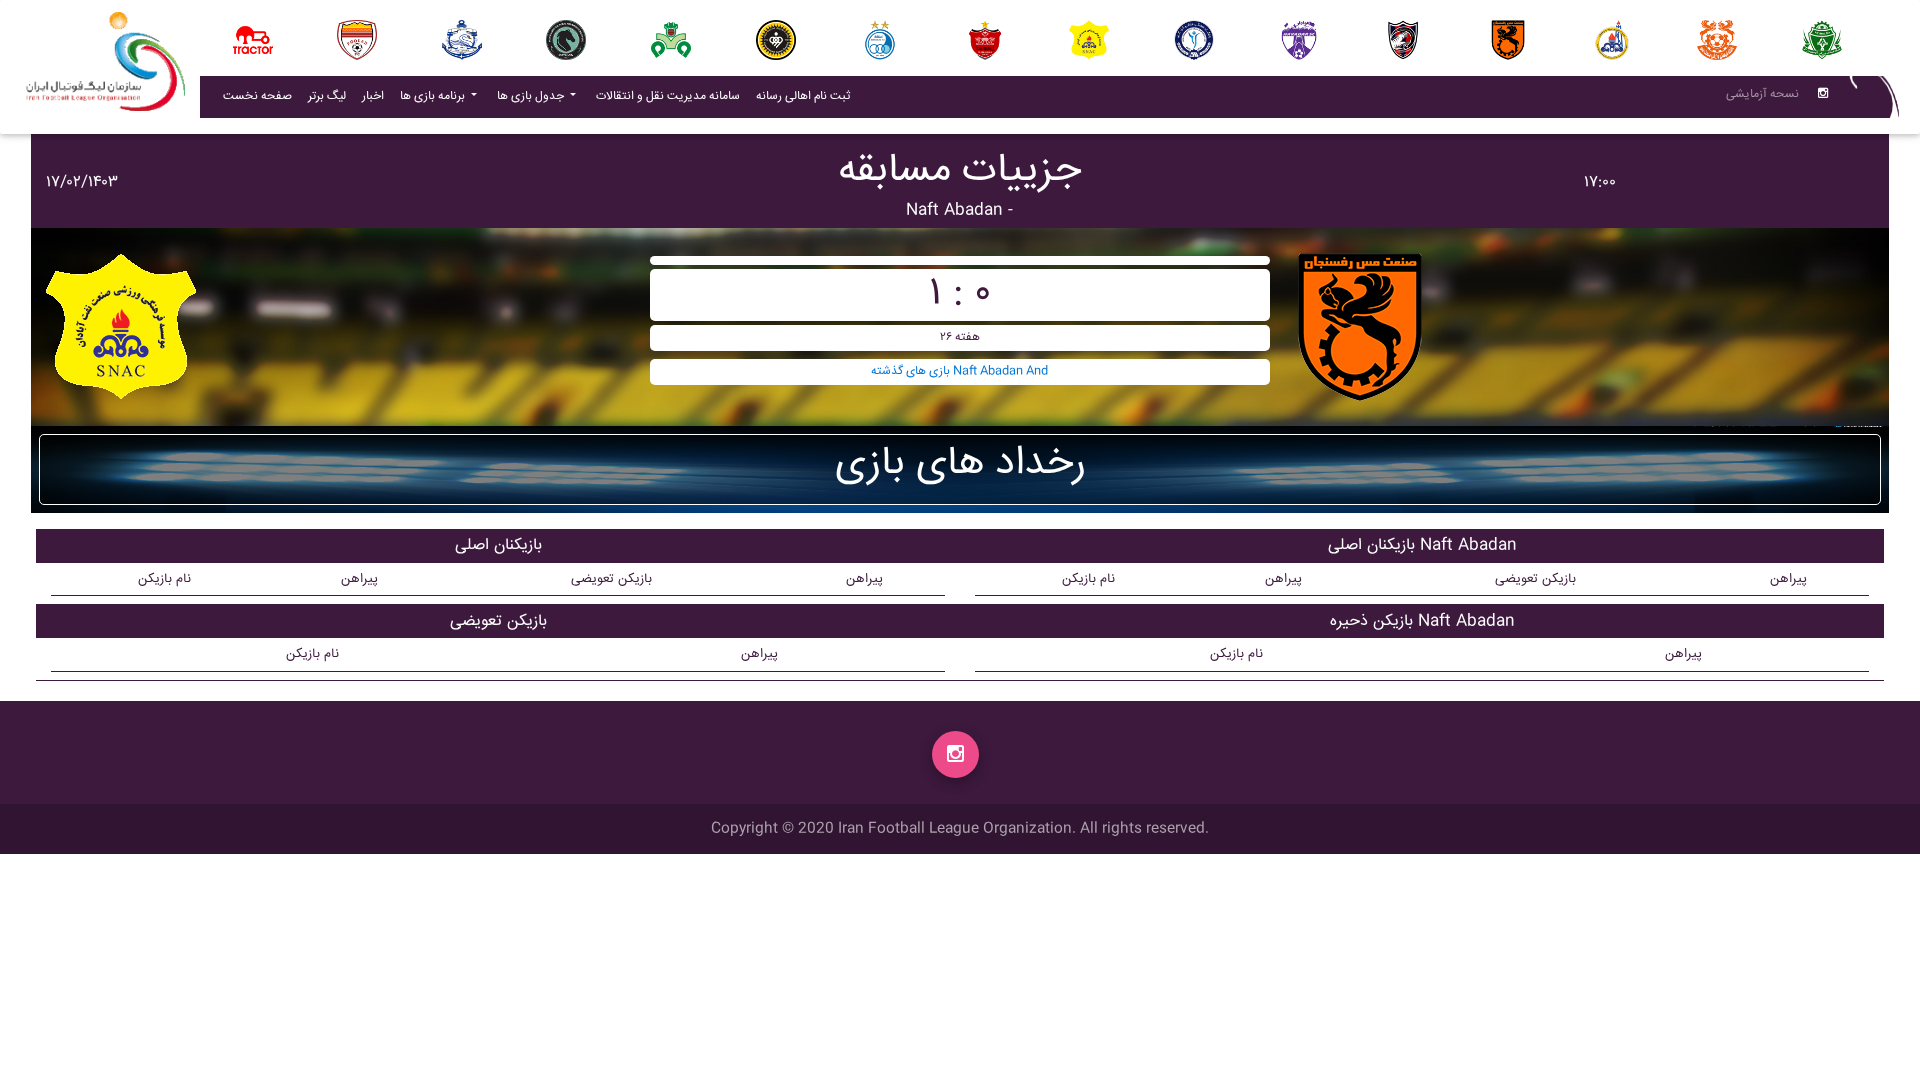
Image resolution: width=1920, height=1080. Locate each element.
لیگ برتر (327, 96)
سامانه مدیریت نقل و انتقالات (672, 96)
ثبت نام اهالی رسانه (807, 96)
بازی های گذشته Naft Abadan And (959, 371)
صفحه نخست (257, 96)
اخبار (377, 96)
